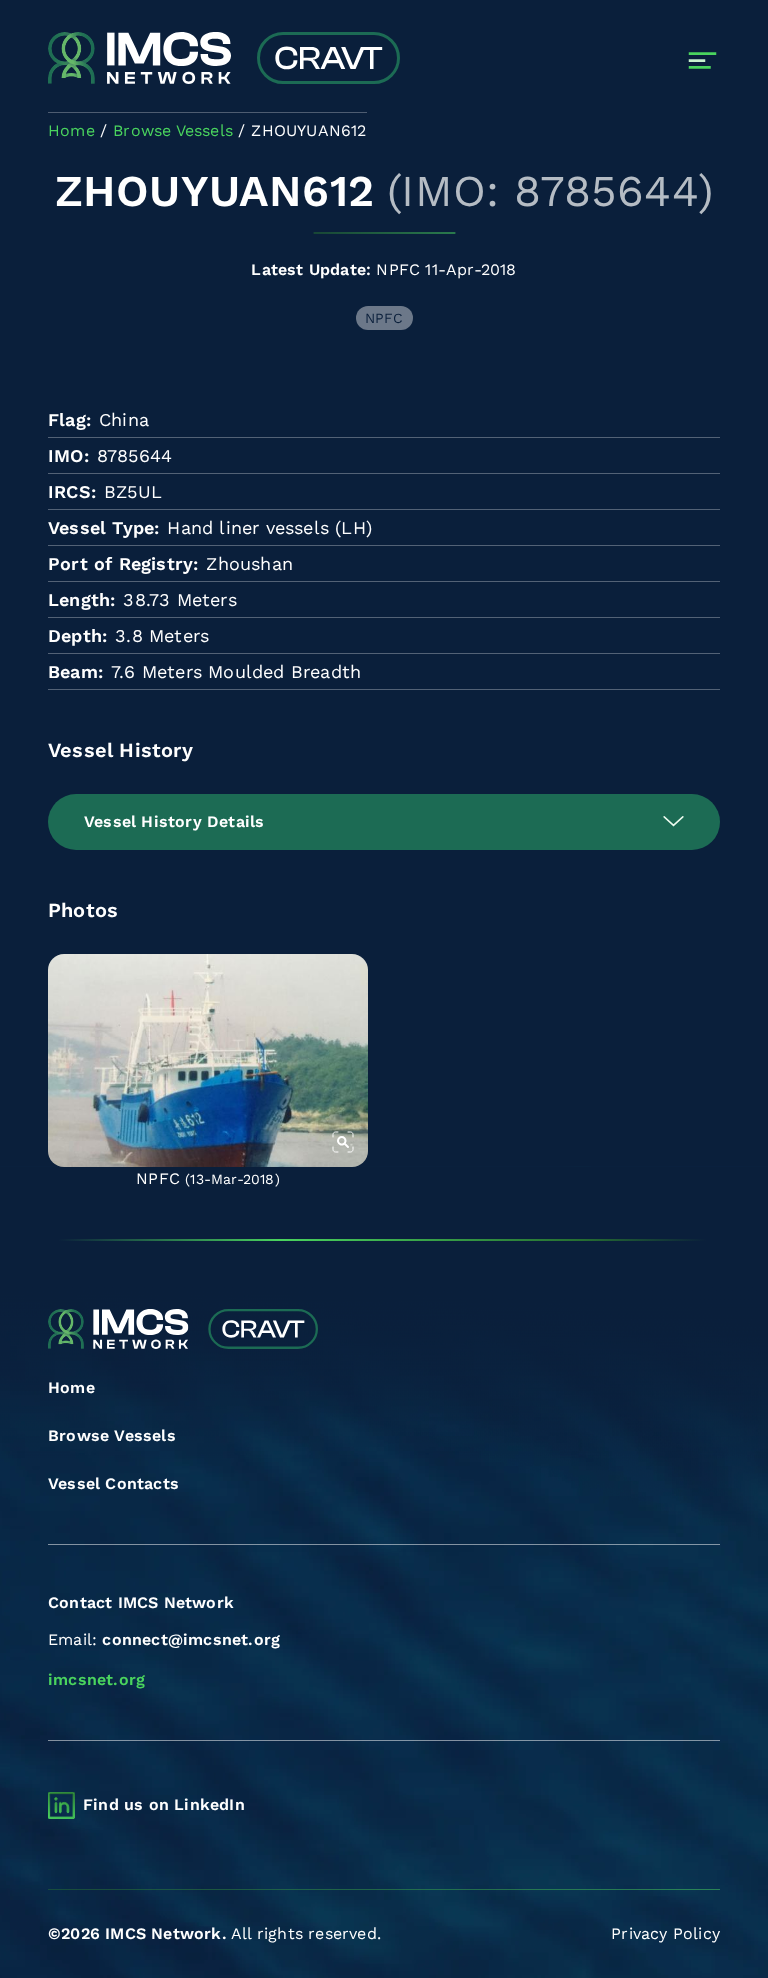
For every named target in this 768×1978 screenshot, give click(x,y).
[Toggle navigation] (702, 60)
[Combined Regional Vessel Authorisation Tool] (224, 60)
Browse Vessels (112, 1435)
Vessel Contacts (113, 1483)
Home (71, 1387)
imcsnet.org (96, 1679)
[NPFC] (208, 1060)
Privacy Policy (665, 1933)
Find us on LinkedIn (164, 1804)
